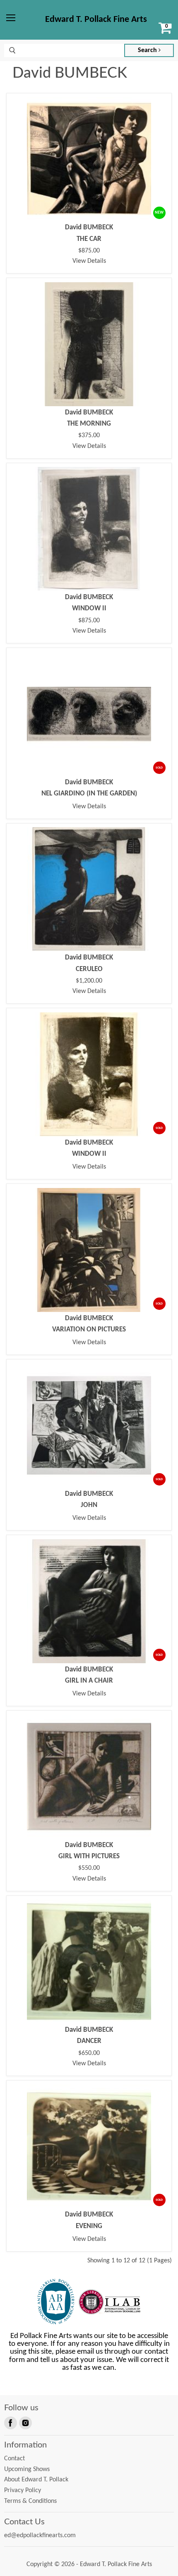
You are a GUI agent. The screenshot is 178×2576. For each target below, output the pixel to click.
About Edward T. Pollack (36, 2480)
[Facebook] (10, 2422)
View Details (89, 261)
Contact (14, 2459)
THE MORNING (89, 424)
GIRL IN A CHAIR (89, 1681)
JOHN (89, 1505)
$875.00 (89, 251)
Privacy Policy (23, 2490)
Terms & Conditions (30, 2501)
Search (148, 50)
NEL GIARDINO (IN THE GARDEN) (89, 794)
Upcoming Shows (27, 2469)
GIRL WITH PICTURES (89, 1856)
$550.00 (89, 1868)
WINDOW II (89, 608)
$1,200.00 (89, 981)
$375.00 (89, 436)
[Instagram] (25, 2422)
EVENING (89, 2226)
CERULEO (89, 969)
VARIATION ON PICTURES (89, 1330)
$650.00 (89, 2053)
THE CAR (89, 239)
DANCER (89, 2041)
